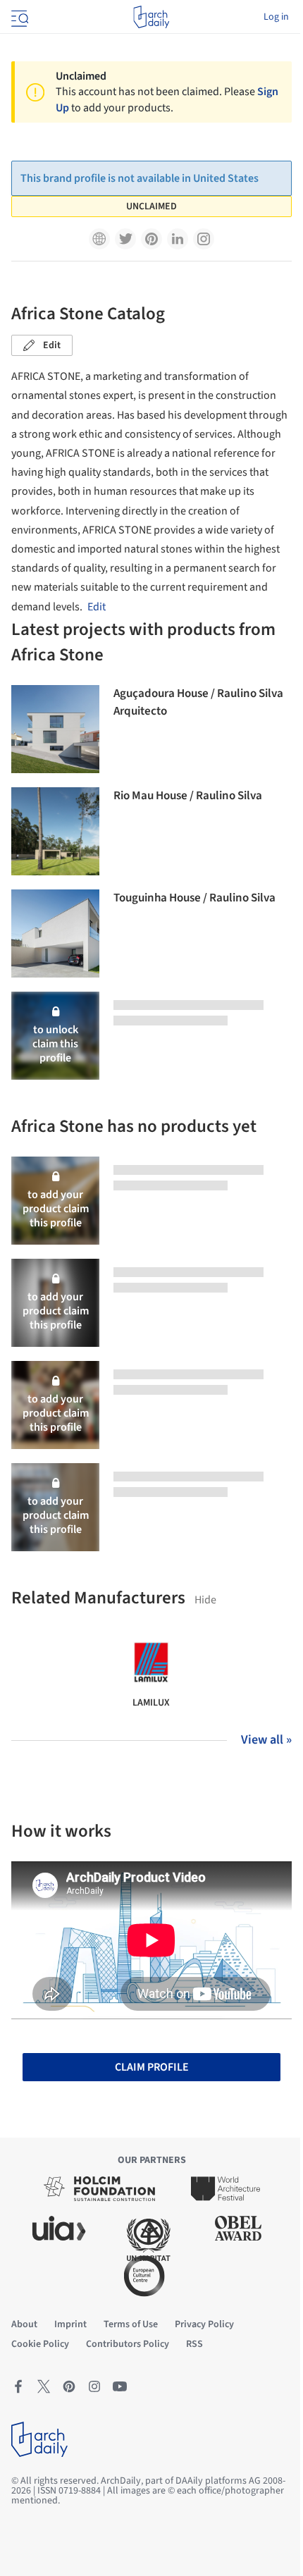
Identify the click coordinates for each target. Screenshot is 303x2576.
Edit (52, 345)
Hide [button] (205, 1600)
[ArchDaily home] (151, 17)
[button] (99, 239)
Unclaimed (151, 207)
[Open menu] (18, 17)
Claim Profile (152, 2067)
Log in (276, 17)
